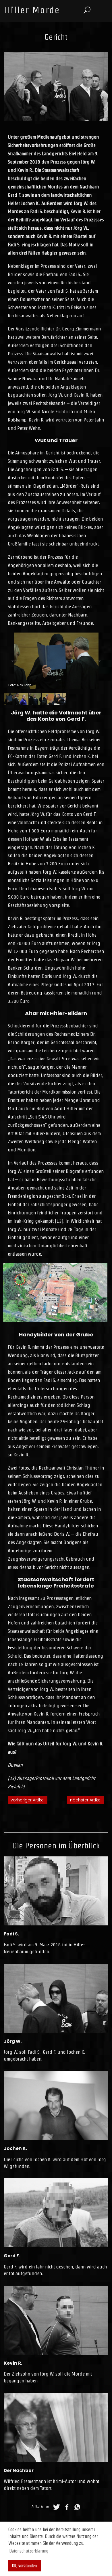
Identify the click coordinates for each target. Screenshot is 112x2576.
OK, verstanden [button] (24, 2566)
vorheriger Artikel (28, 1800)
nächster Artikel (86, 1800)
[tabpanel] (56, 661)
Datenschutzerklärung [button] (29, 2551)
